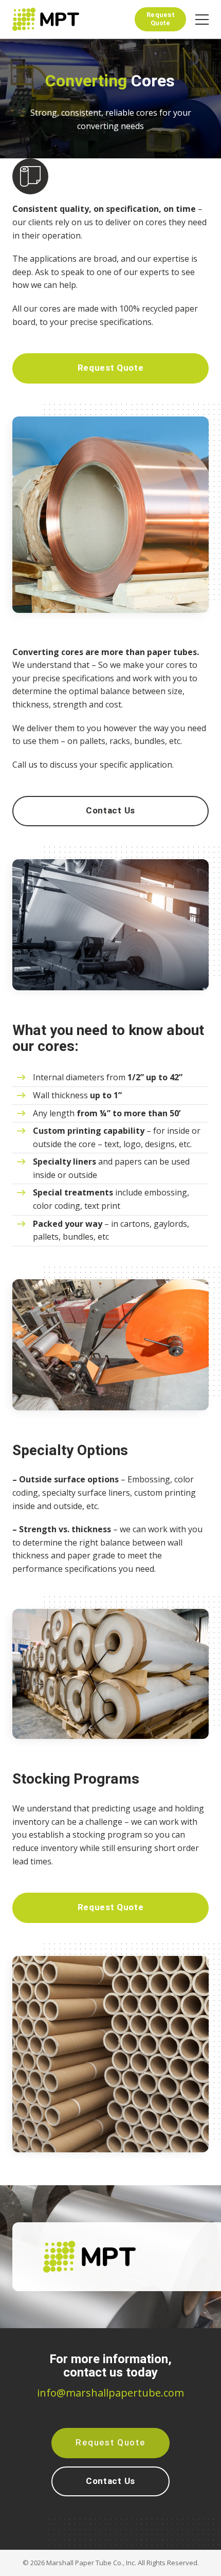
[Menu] (202, 19)
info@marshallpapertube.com (110, 2393)
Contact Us (110, 811)
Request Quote (161, 19)
